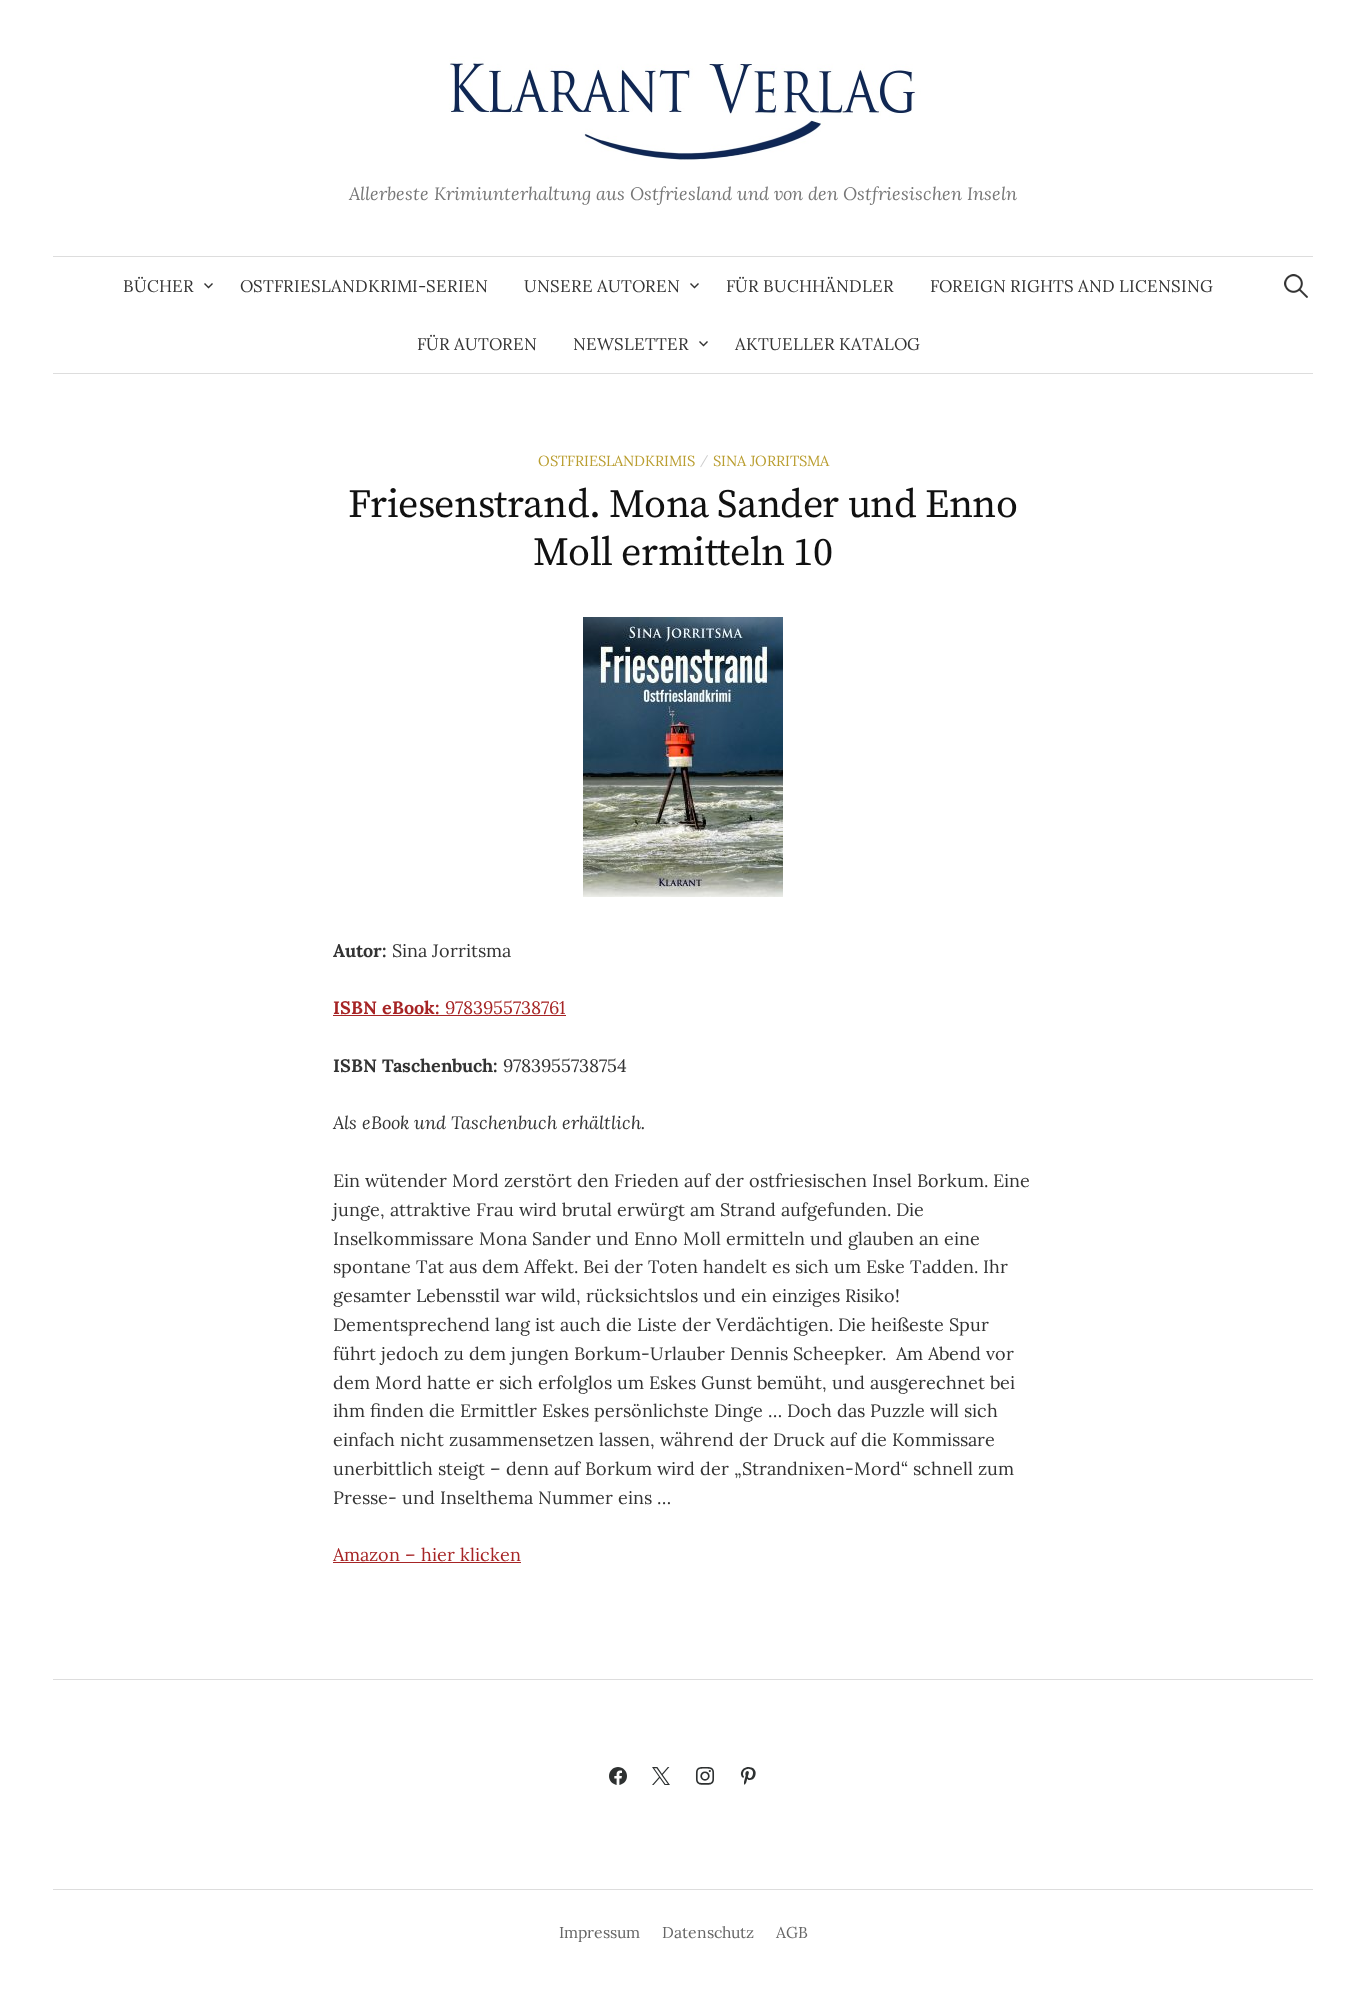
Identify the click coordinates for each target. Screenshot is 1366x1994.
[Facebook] (618, 1777)
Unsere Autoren (602, 286)
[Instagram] (705, 1777)
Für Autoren (477, 344)
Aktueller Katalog (827, 344)
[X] (661, 1777)
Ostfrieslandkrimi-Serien (364, 286)
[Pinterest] (749, 1777)
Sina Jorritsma (771, 460)
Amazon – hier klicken (427, 1554)
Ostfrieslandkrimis (616, 460)
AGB (792, 1932)
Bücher (158, 286)
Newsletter (631, 344)
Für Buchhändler (810, 286)
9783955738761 (449, 1007)
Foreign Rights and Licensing (1071, 286)
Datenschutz (708, 1932)
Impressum (599, 1932)
